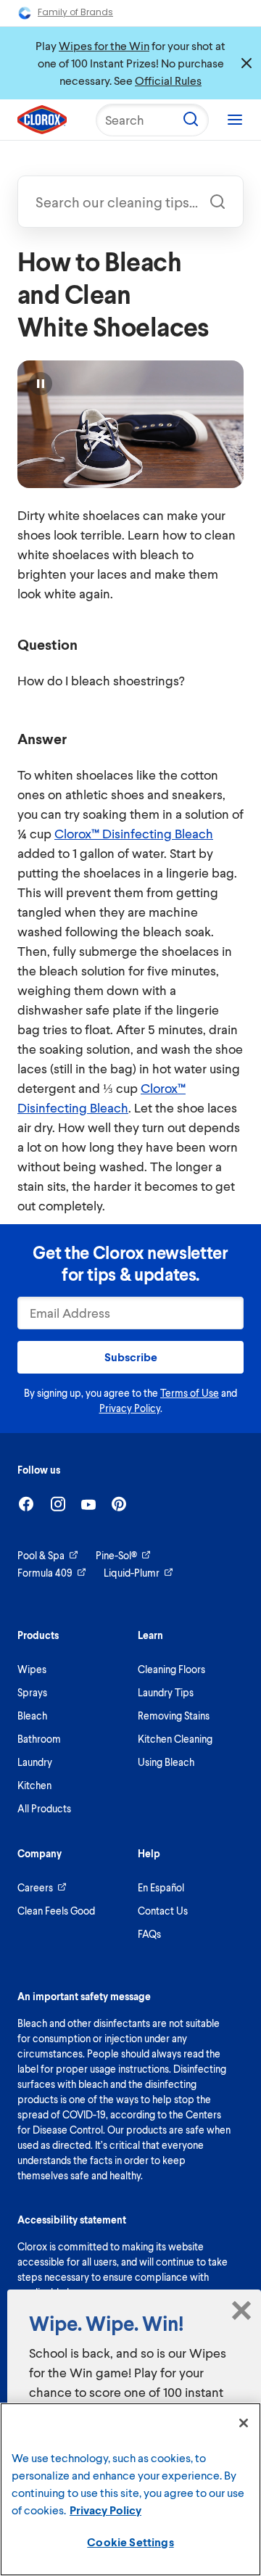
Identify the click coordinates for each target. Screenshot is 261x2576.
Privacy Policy (130, 1408)
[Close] (244, 2423)
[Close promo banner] (246, 63)
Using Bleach (166, 1762)
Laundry (35, 1762)
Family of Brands (75, 12)
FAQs (149, 1934)
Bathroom (39, 1739)
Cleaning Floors (171, 1669)
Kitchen (34, 1785)
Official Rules (168, 80)
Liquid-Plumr (132, 1573)
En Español (161, 1887)
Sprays (32, 1692)
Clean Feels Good (56, 1911)
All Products (44, 1808)
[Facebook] (26, 1504)
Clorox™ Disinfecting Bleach (134, 833)
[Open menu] (235, 120)
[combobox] (130, 202)
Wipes (32, 1669)
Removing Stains (174, 1716)
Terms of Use (190, 1393)
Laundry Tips (166, 1692)
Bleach (32, 1716)
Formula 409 (45, 1573)
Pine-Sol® (116, 1555)
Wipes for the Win (104, 45)
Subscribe (131, 1357)
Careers (35, 1887)
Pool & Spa (41, 1555)
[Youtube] (88, 1504)
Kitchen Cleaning (175, 1739)
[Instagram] (58, 1504)
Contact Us (163, 1911)
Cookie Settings (130, 2542)
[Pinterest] (119, 1504)
